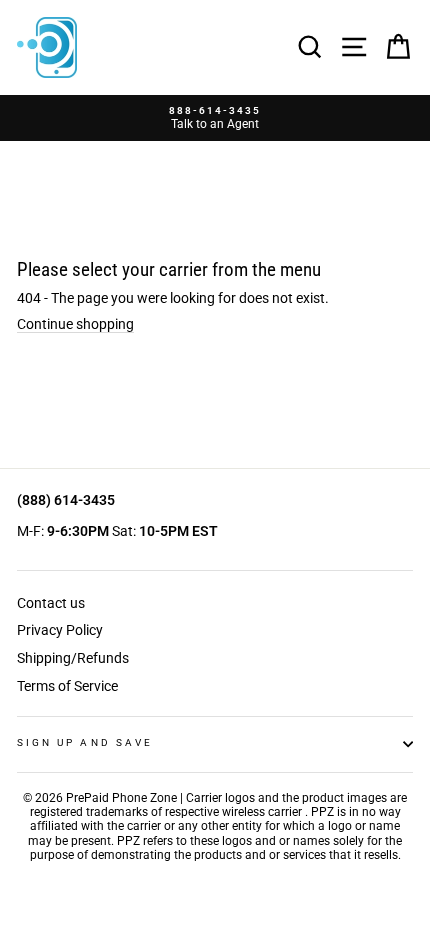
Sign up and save (85, 742)
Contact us (51, 603)
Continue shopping (75, 324)
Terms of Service (67, 686)
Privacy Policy (60, 630)
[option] (215, 118)
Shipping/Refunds (73, 658)
